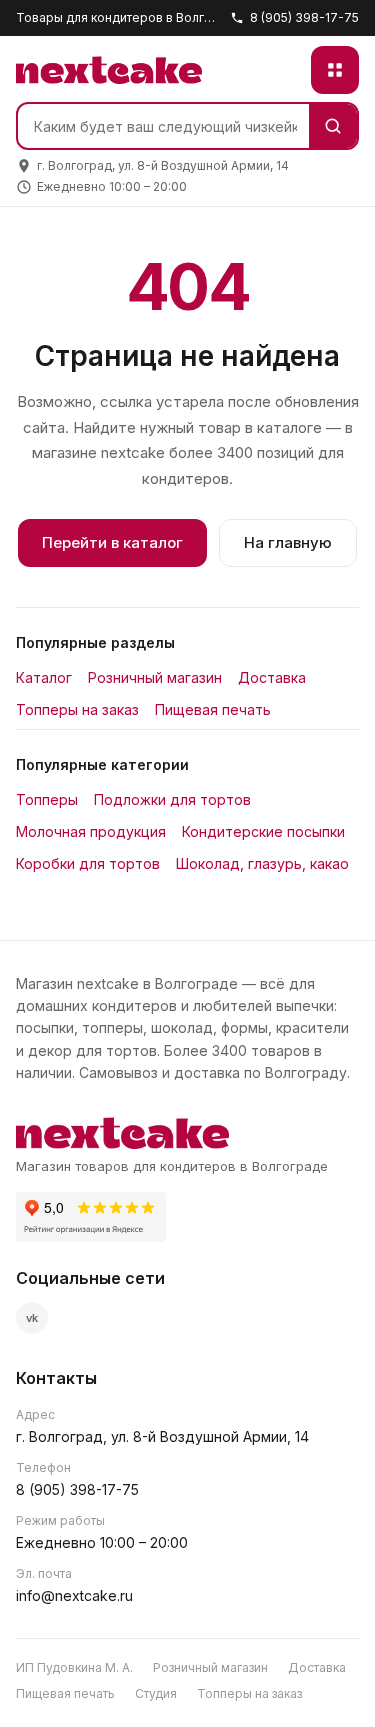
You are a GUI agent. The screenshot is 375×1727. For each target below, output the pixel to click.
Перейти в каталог (112, 542)
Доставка (272, 677)
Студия (156, 1693)
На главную (288, 542)
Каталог (44, 677)
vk (32, 1318)
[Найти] (333, 126)
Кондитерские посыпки (263, 831)
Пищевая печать (213, 709)
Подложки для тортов (172, 799)
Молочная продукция (91, 831)
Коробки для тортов (88, 863)
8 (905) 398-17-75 (304, 17)
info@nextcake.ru (74, 1595)
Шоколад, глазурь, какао (262, 863)
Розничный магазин (155, 677)
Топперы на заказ (77, 709)
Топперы (47, 799)
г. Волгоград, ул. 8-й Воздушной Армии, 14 (162, 1436)
